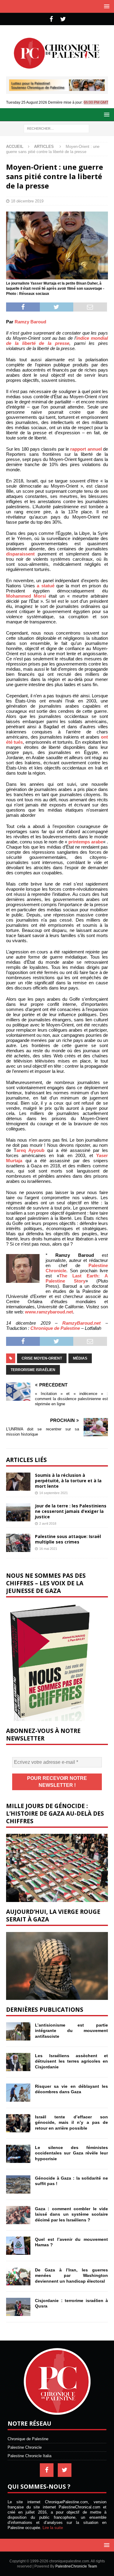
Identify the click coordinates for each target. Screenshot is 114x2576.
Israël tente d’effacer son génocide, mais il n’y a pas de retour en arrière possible (71, 2122)
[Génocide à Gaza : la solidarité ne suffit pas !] (18, 2184)
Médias (80, 1358)
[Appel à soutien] (57, 88)
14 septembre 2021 (54, 1493)
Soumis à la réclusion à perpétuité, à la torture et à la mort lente (68, 1481)
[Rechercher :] (56, 128)
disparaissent (20, 554)
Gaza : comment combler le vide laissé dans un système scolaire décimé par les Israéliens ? (71, 2214)
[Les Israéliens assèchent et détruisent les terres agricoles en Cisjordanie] (18, 2062)
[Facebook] (51, 19)
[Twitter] (63, 19)
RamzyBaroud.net (81, 1323)
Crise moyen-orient (42, 1358)
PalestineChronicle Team (76, 2566)
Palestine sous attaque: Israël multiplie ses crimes (68, 1539)
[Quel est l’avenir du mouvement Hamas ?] (18, 2246)
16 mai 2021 (48, 1549)
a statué (46, 586)
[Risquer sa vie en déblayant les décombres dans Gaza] (18, 2093)
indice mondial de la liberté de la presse (57, 341)
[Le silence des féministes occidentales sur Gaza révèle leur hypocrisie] (18, 2154)
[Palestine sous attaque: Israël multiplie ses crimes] (18, 1543)
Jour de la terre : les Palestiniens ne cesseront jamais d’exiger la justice (71, 1511)
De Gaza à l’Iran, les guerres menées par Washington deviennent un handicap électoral (71, 2275)
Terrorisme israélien (33, 1370)
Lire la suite (53, 2528)
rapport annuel (86, 449)
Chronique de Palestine (55, 1328)
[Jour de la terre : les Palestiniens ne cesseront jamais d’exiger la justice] (18, 1512)
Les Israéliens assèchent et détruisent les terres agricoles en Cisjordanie (71, 2061)
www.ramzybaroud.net (49, 1312)
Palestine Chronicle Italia (29, 2456)
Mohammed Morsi (26, 596)
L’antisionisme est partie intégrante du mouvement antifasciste (71, 2030)
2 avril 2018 (48, 1523)
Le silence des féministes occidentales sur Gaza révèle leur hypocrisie (71, 2153)
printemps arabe (86, 842)
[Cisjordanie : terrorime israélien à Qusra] (18, 2307)
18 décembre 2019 (27, 201)
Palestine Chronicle (25, 2447)
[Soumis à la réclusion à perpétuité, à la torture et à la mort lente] (18, 1482)
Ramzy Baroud (30, 322)
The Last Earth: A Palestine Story (77, 1278)
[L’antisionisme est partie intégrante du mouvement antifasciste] (18, 2031)
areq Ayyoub (30, 1150)
